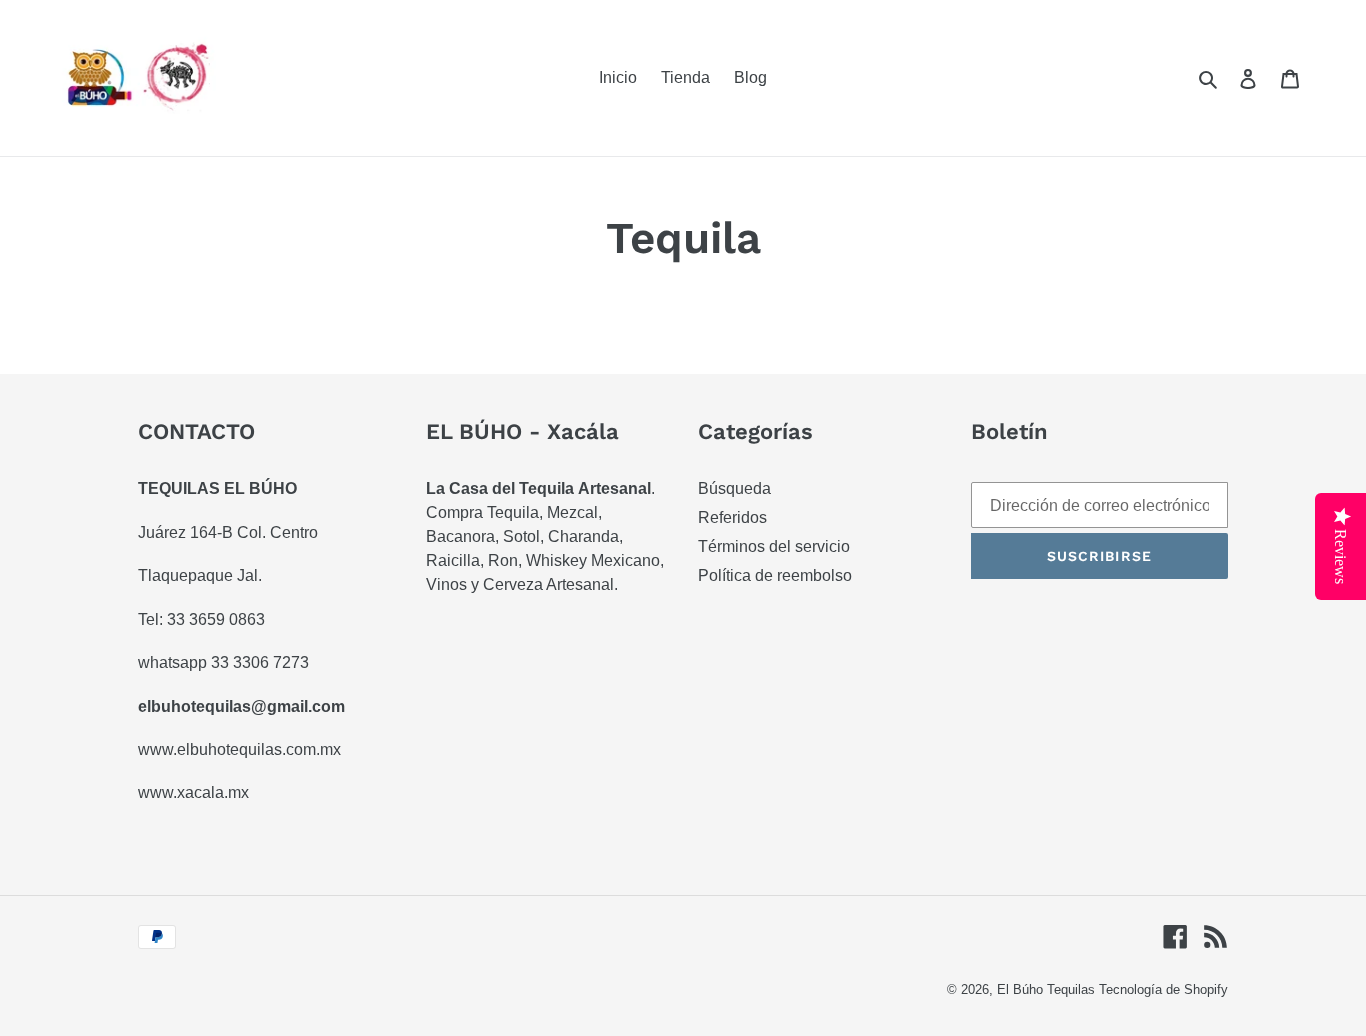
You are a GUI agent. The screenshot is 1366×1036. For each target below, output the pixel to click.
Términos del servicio (774, 546)
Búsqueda (734, 488)
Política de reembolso (775, 575)
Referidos (732, 517)
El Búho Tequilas (1048, 989)
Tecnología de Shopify (1163, 989)
